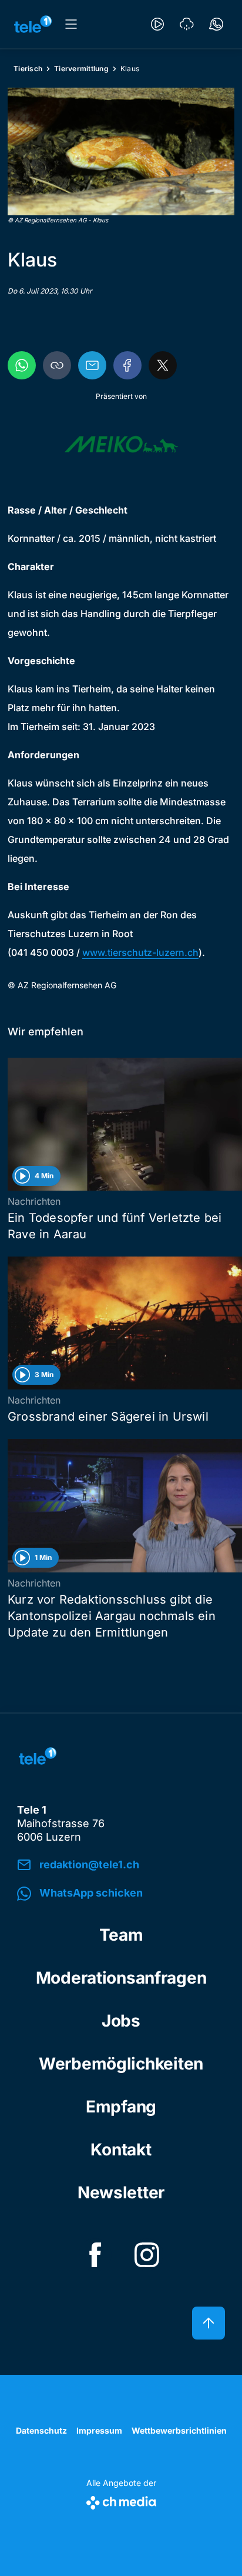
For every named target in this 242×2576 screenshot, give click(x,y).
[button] (121, 151)
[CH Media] (121, 2500)
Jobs (121, 2021)
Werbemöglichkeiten (121, 2064)
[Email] (92, 365)
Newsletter (121, 2192)
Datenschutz (41, 2430)
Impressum (99, 2430)
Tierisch (28, 69)
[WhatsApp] (22, 365)
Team (121, 1935)
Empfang (121, 2107)
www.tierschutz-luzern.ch (140, 952)
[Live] (157, 24)
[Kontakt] (216, 24)
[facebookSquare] (95, 2255)
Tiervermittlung (81, 69)
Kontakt (121, 2150)
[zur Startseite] (33, 24)
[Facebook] (127, 365)
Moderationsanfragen (121, 1978)
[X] (163, 365)
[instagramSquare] (147, 2255)
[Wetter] (187, 24)
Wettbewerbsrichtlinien (179, 2430)
